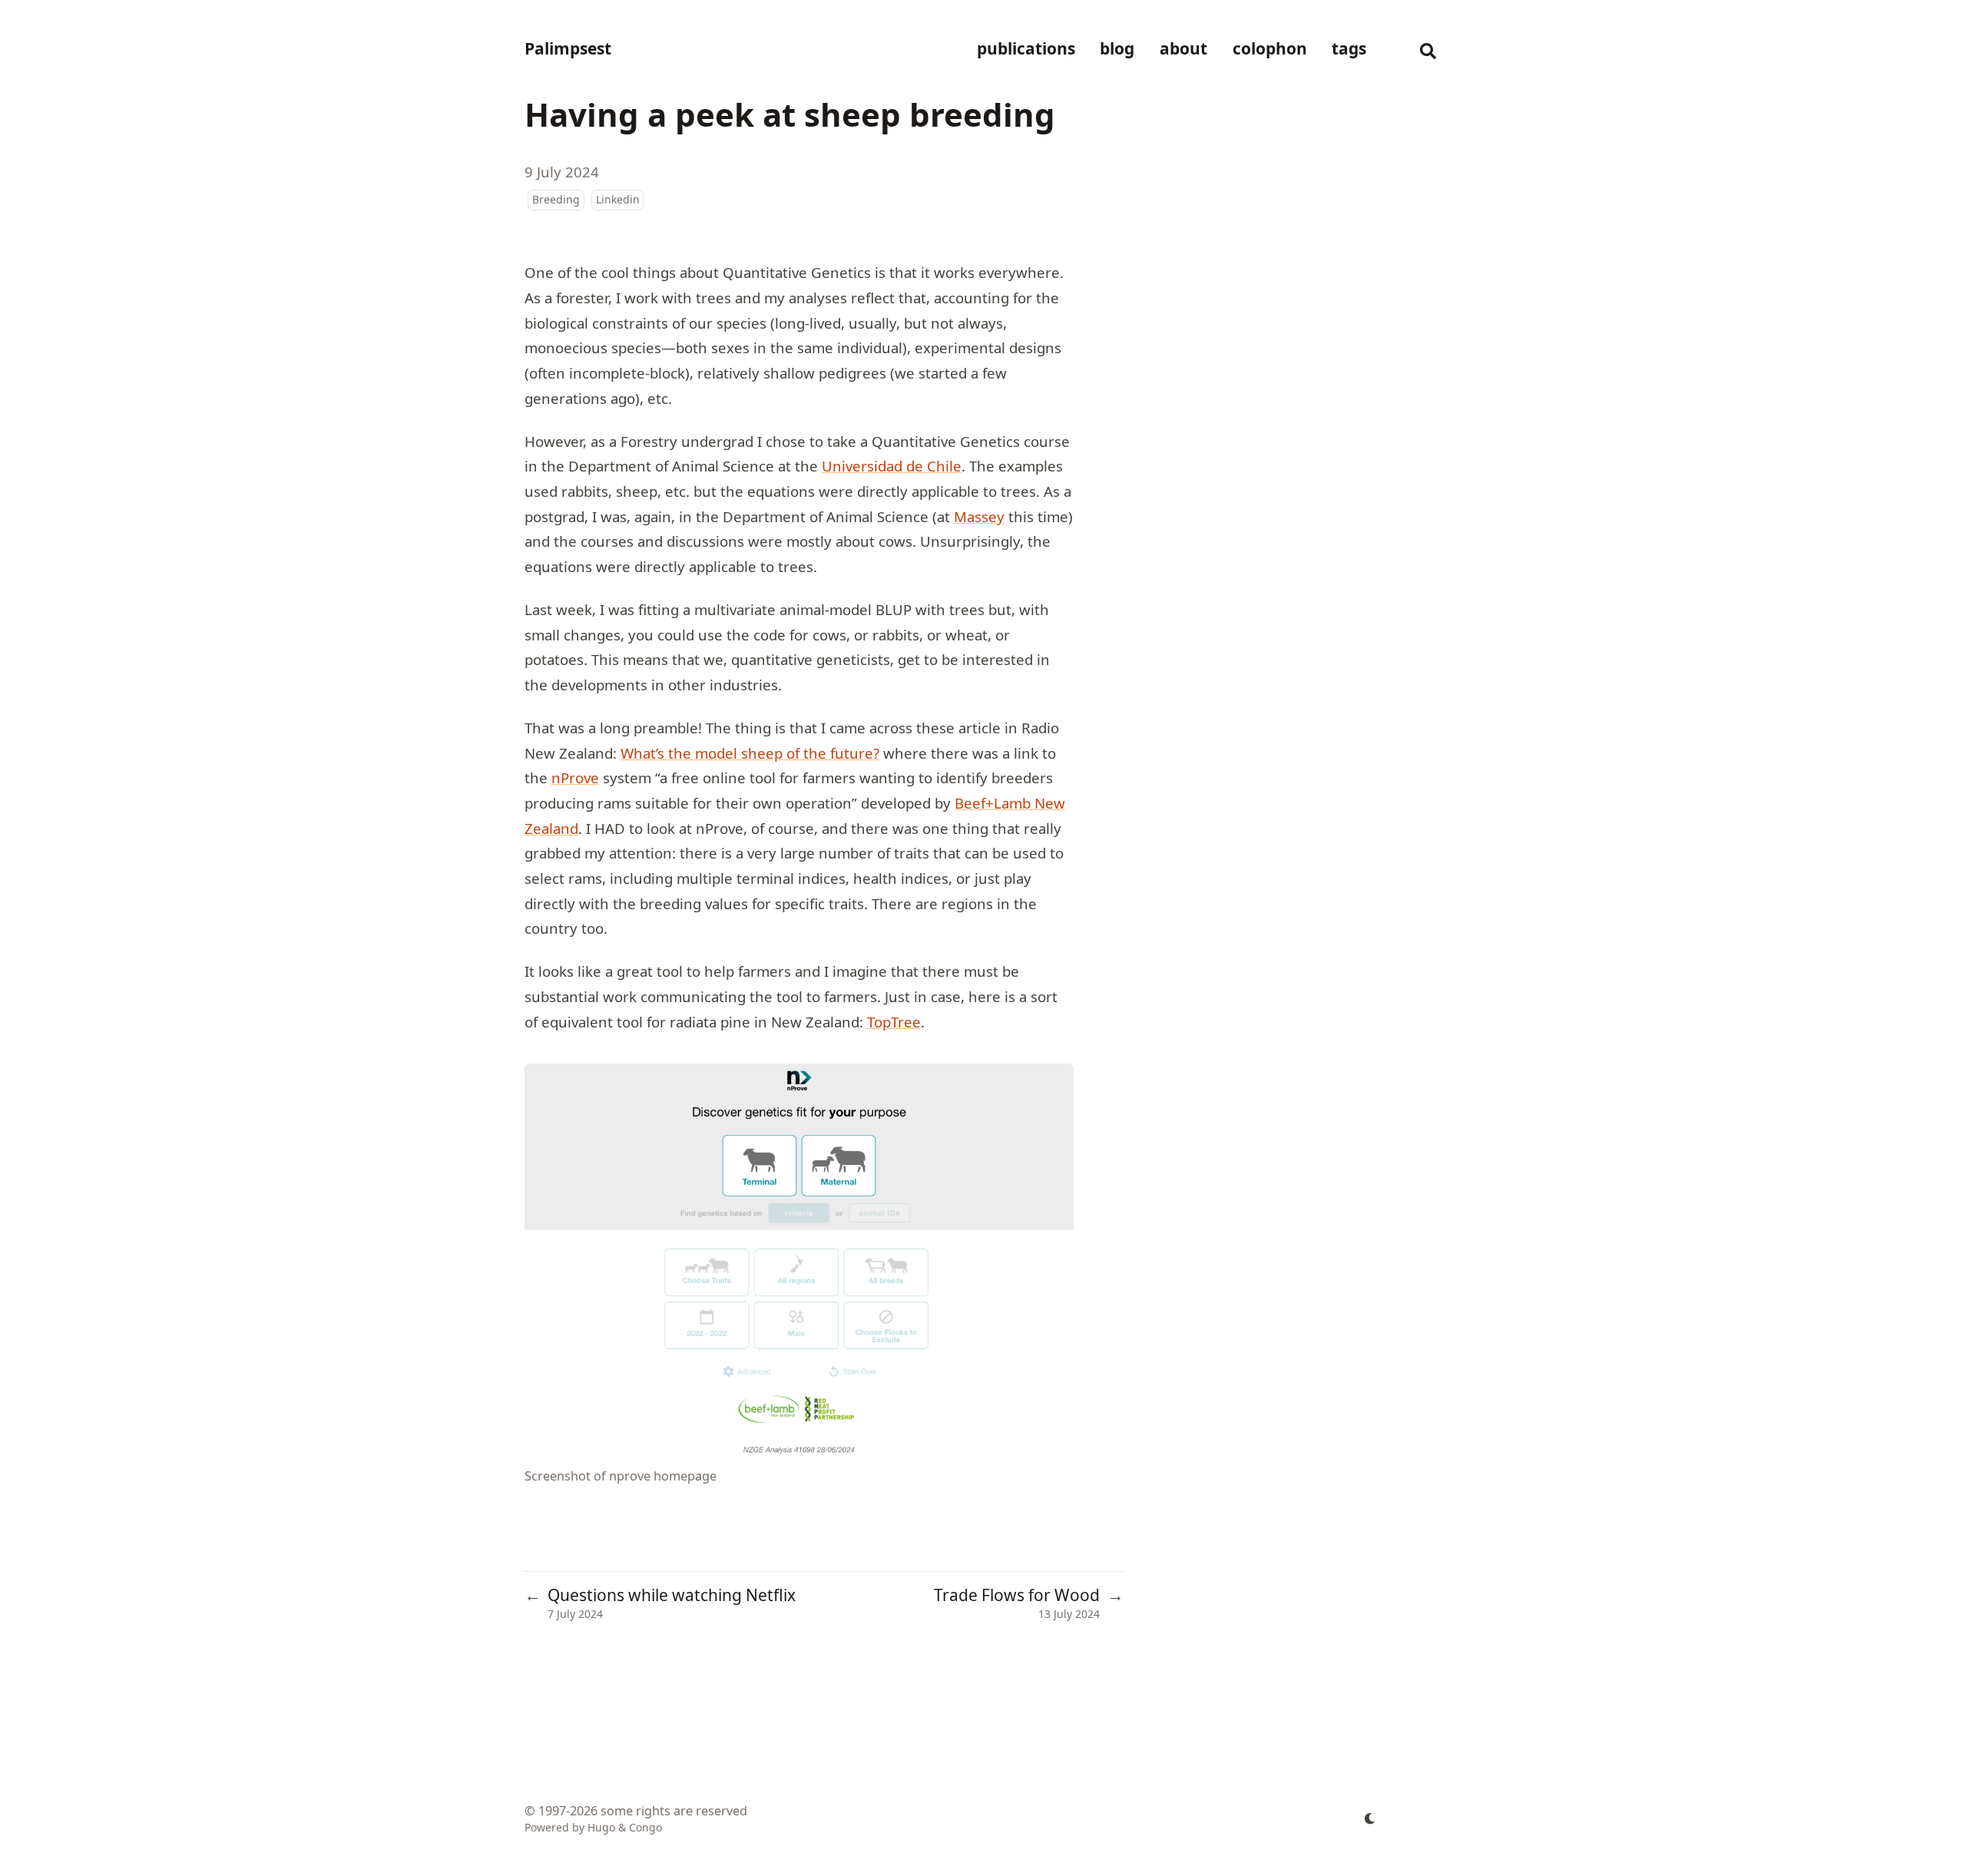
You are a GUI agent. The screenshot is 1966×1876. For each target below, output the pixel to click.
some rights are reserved (674, 1811)
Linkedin (618, 199)
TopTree (894, 1022)
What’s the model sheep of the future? (750, 753)
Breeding (556, 199)
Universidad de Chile (892, 466)
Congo (645, 1827)
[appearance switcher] (1370, 1818)
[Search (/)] (1428, 49)
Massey (979, 516)
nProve (575, 778)
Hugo (601, 1827)
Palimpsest (568, 48)
